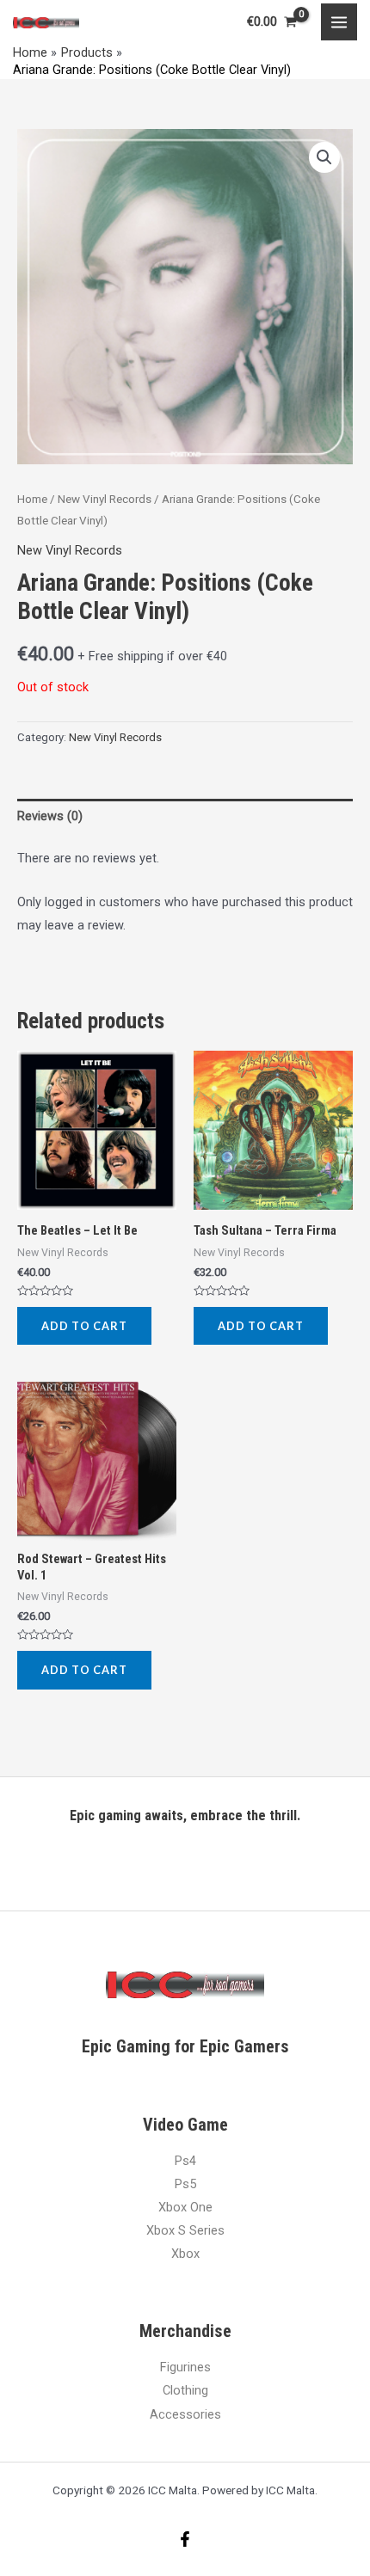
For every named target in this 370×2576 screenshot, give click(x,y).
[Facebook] (185, 2539)
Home (32, 499)
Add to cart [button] (84, 1326)
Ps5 (185, 2184)
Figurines (185, 2367)
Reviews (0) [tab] (50, 816)
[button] (324, 157)
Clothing (185, 2390)
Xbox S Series (185, 2230)
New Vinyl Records (105, 499)
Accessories (185, 2414)
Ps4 (185, 2161)
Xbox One (185, 2207)
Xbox (185, 2254)
